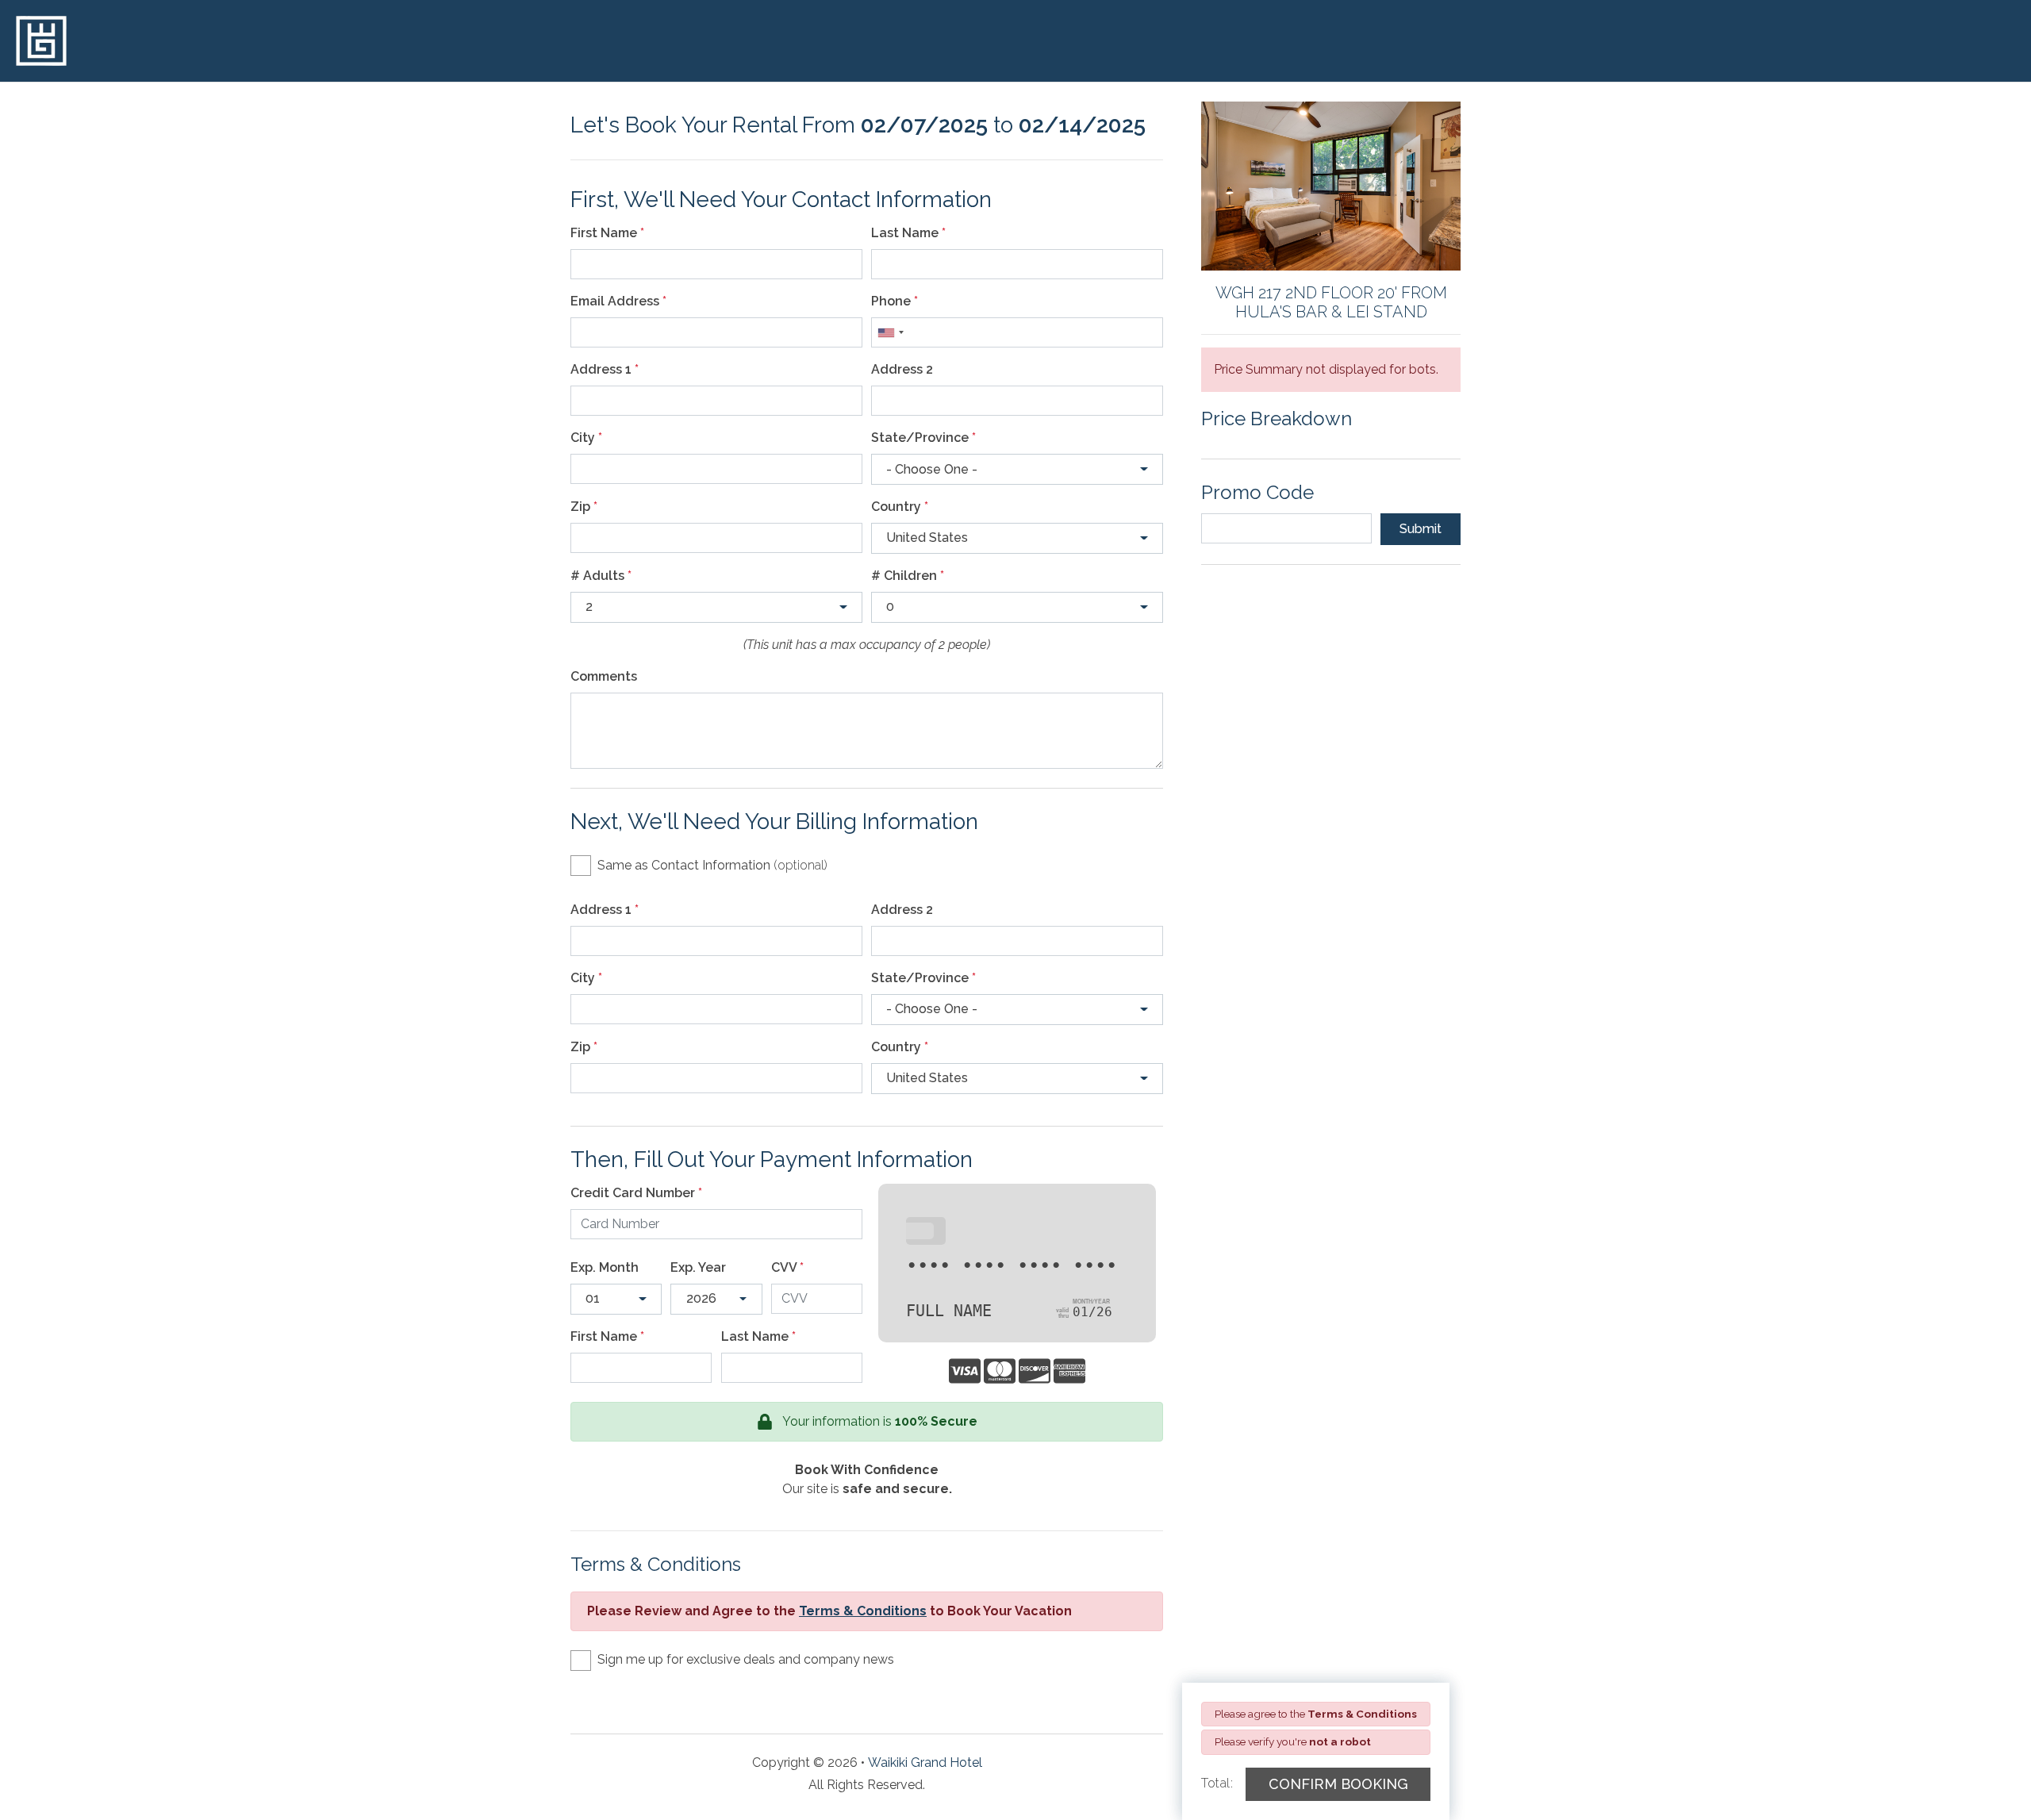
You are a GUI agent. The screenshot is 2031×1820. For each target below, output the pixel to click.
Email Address (618, 301)
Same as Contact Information (712, 865)
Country (900, 507)
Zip (584, 507)
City (586, 438)
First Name (607, 233)
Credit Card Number (636, 1193)
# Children (908, 576)
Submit (1421, 529)
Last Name (908, 233)
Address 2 (902, 369)
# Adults (601, 576)
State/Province (923, 438)
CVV (787, 1267)
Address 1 (605, 369)
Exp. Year (698, 1267)
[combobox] (890, 332)
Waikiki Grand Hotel (925, 1762)
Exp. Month (605, 1267)
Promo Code (1257, 492)
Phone (895, 301)
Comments (604, 676)
